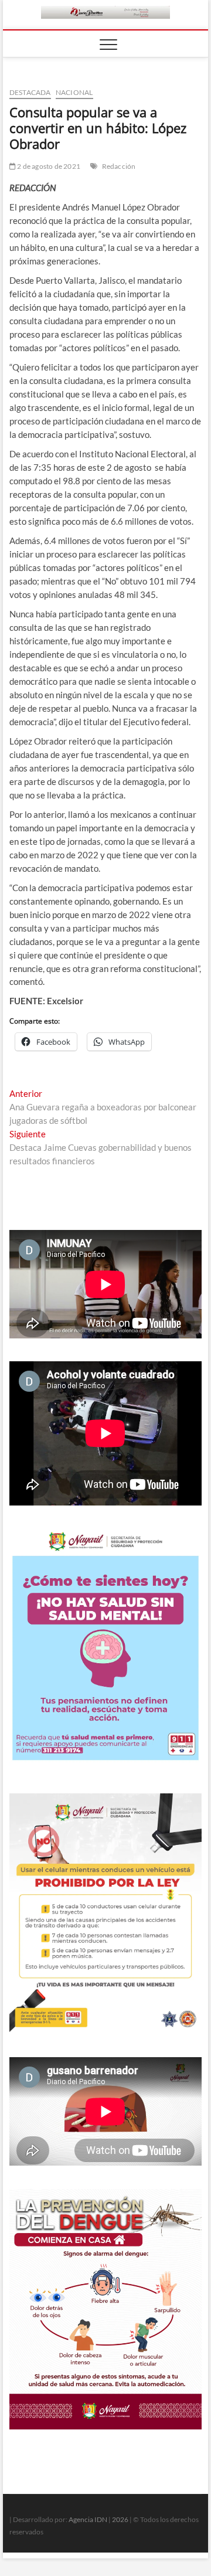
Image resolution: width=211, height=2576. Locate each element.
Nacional (74, 92)
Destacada (30, 92)
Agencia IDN (88, 2519)
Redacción (119, 166)
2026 (120, 2519)
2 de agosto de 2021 (48, 166)
